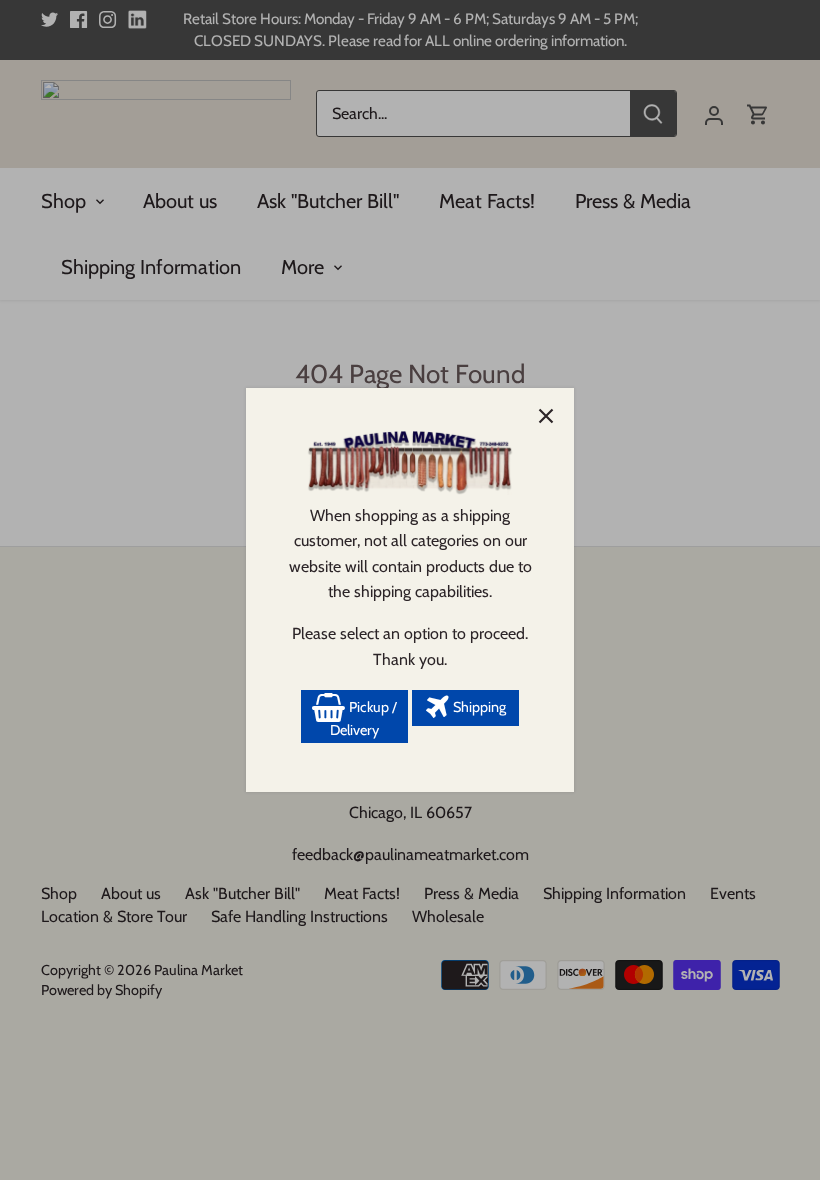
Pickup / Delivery (363, 719)
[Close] (546, 416)
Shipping (478, 707)
